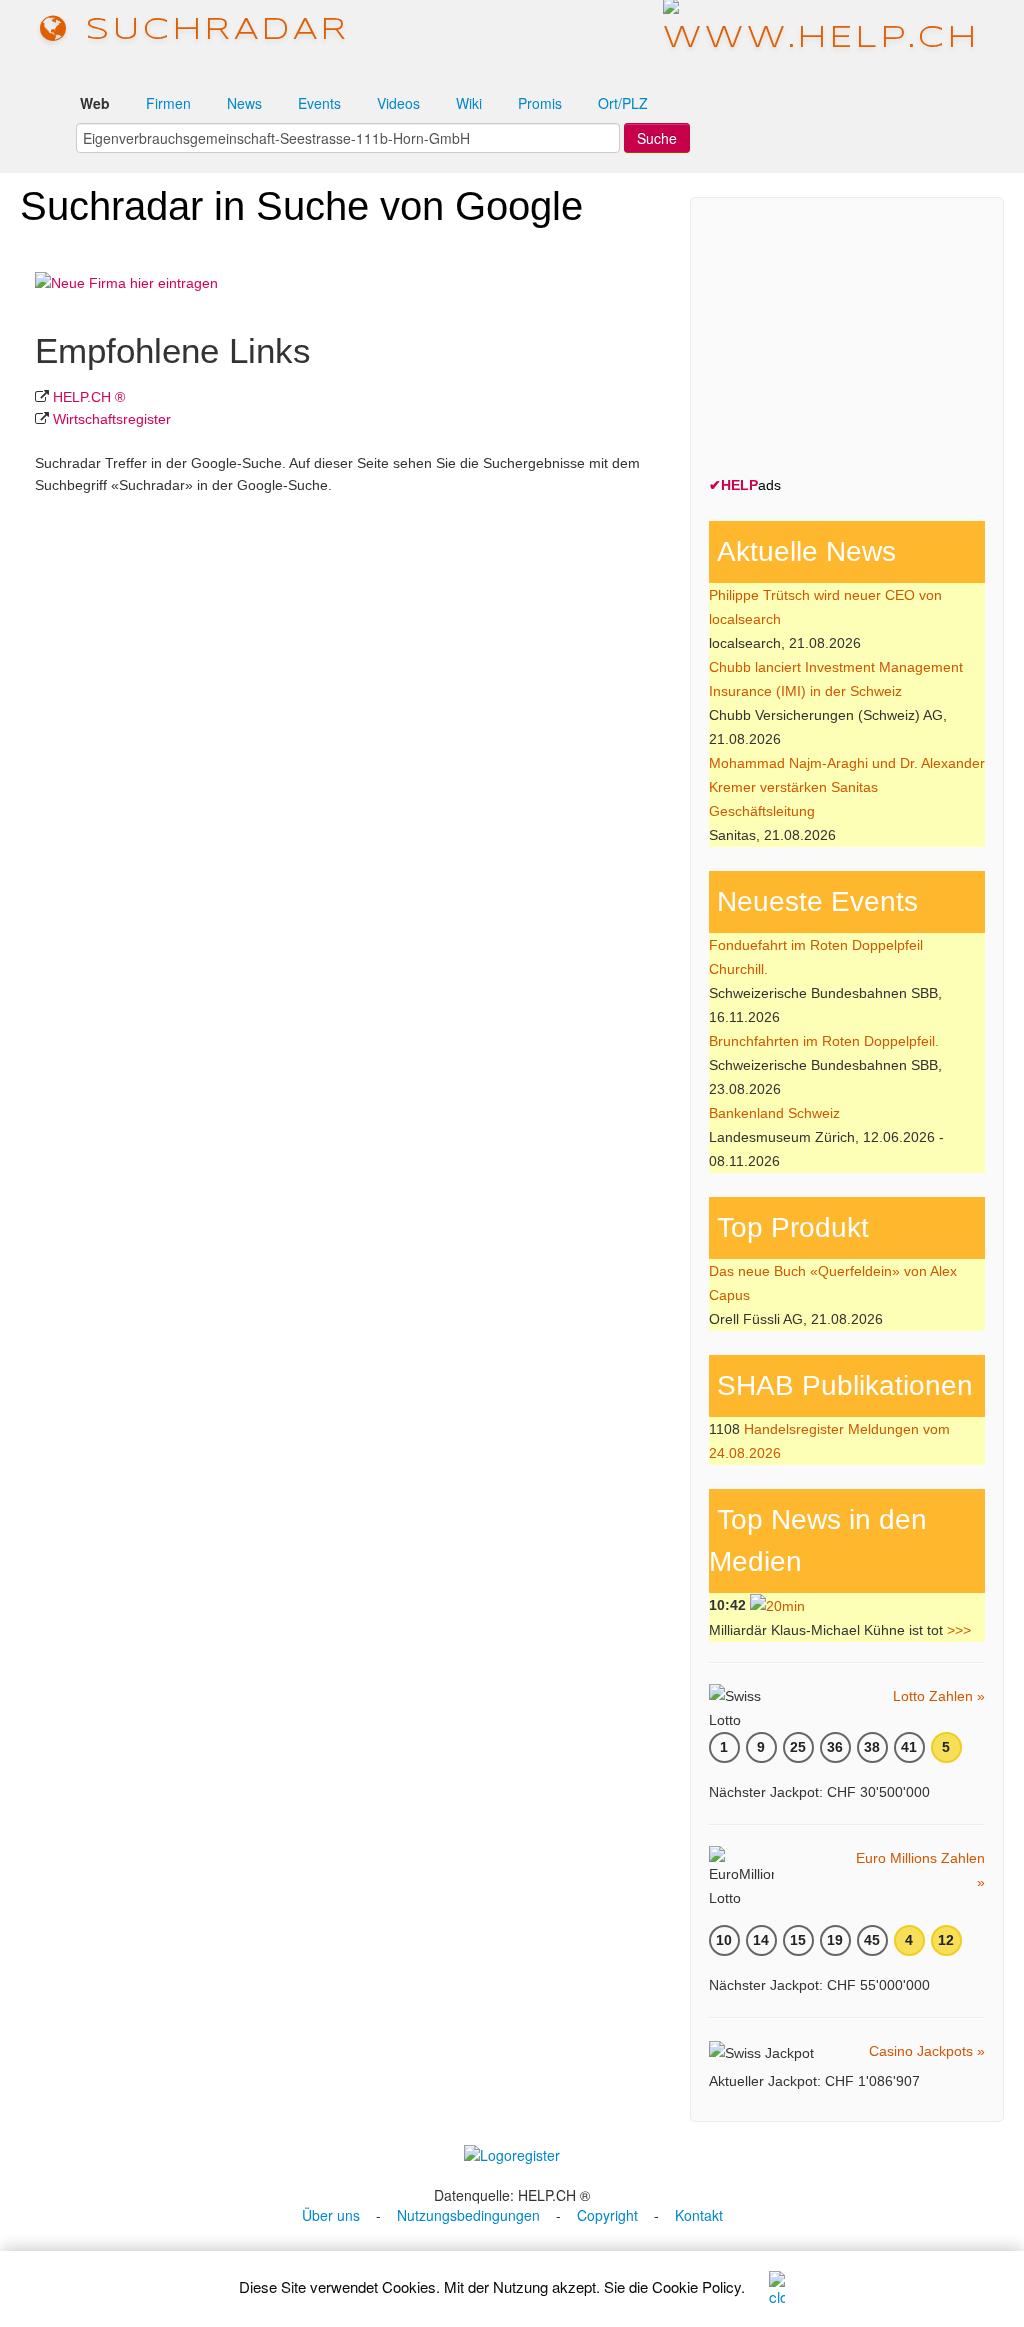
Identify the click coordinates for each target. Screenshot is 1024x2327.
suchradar (210, 30)
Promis (540, 103)
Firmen (168, 103)
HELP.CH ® (89, 397)
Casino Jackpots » (927, 2051)
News (244, 103)
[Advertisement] (859, 341)
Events (319, 103)
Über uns (331, 2215)
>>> (959, 1630)
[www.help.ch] (821, 29)
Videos (398, 103)
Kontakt (699, 2215)
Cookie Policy (696, 2286)
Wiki (469, 103)
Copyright (607, 2215)
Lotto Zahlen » (939, 1696)
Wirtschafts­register (112, 419)
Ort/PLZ (623, 103)
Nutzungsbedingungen (468, 2215)
